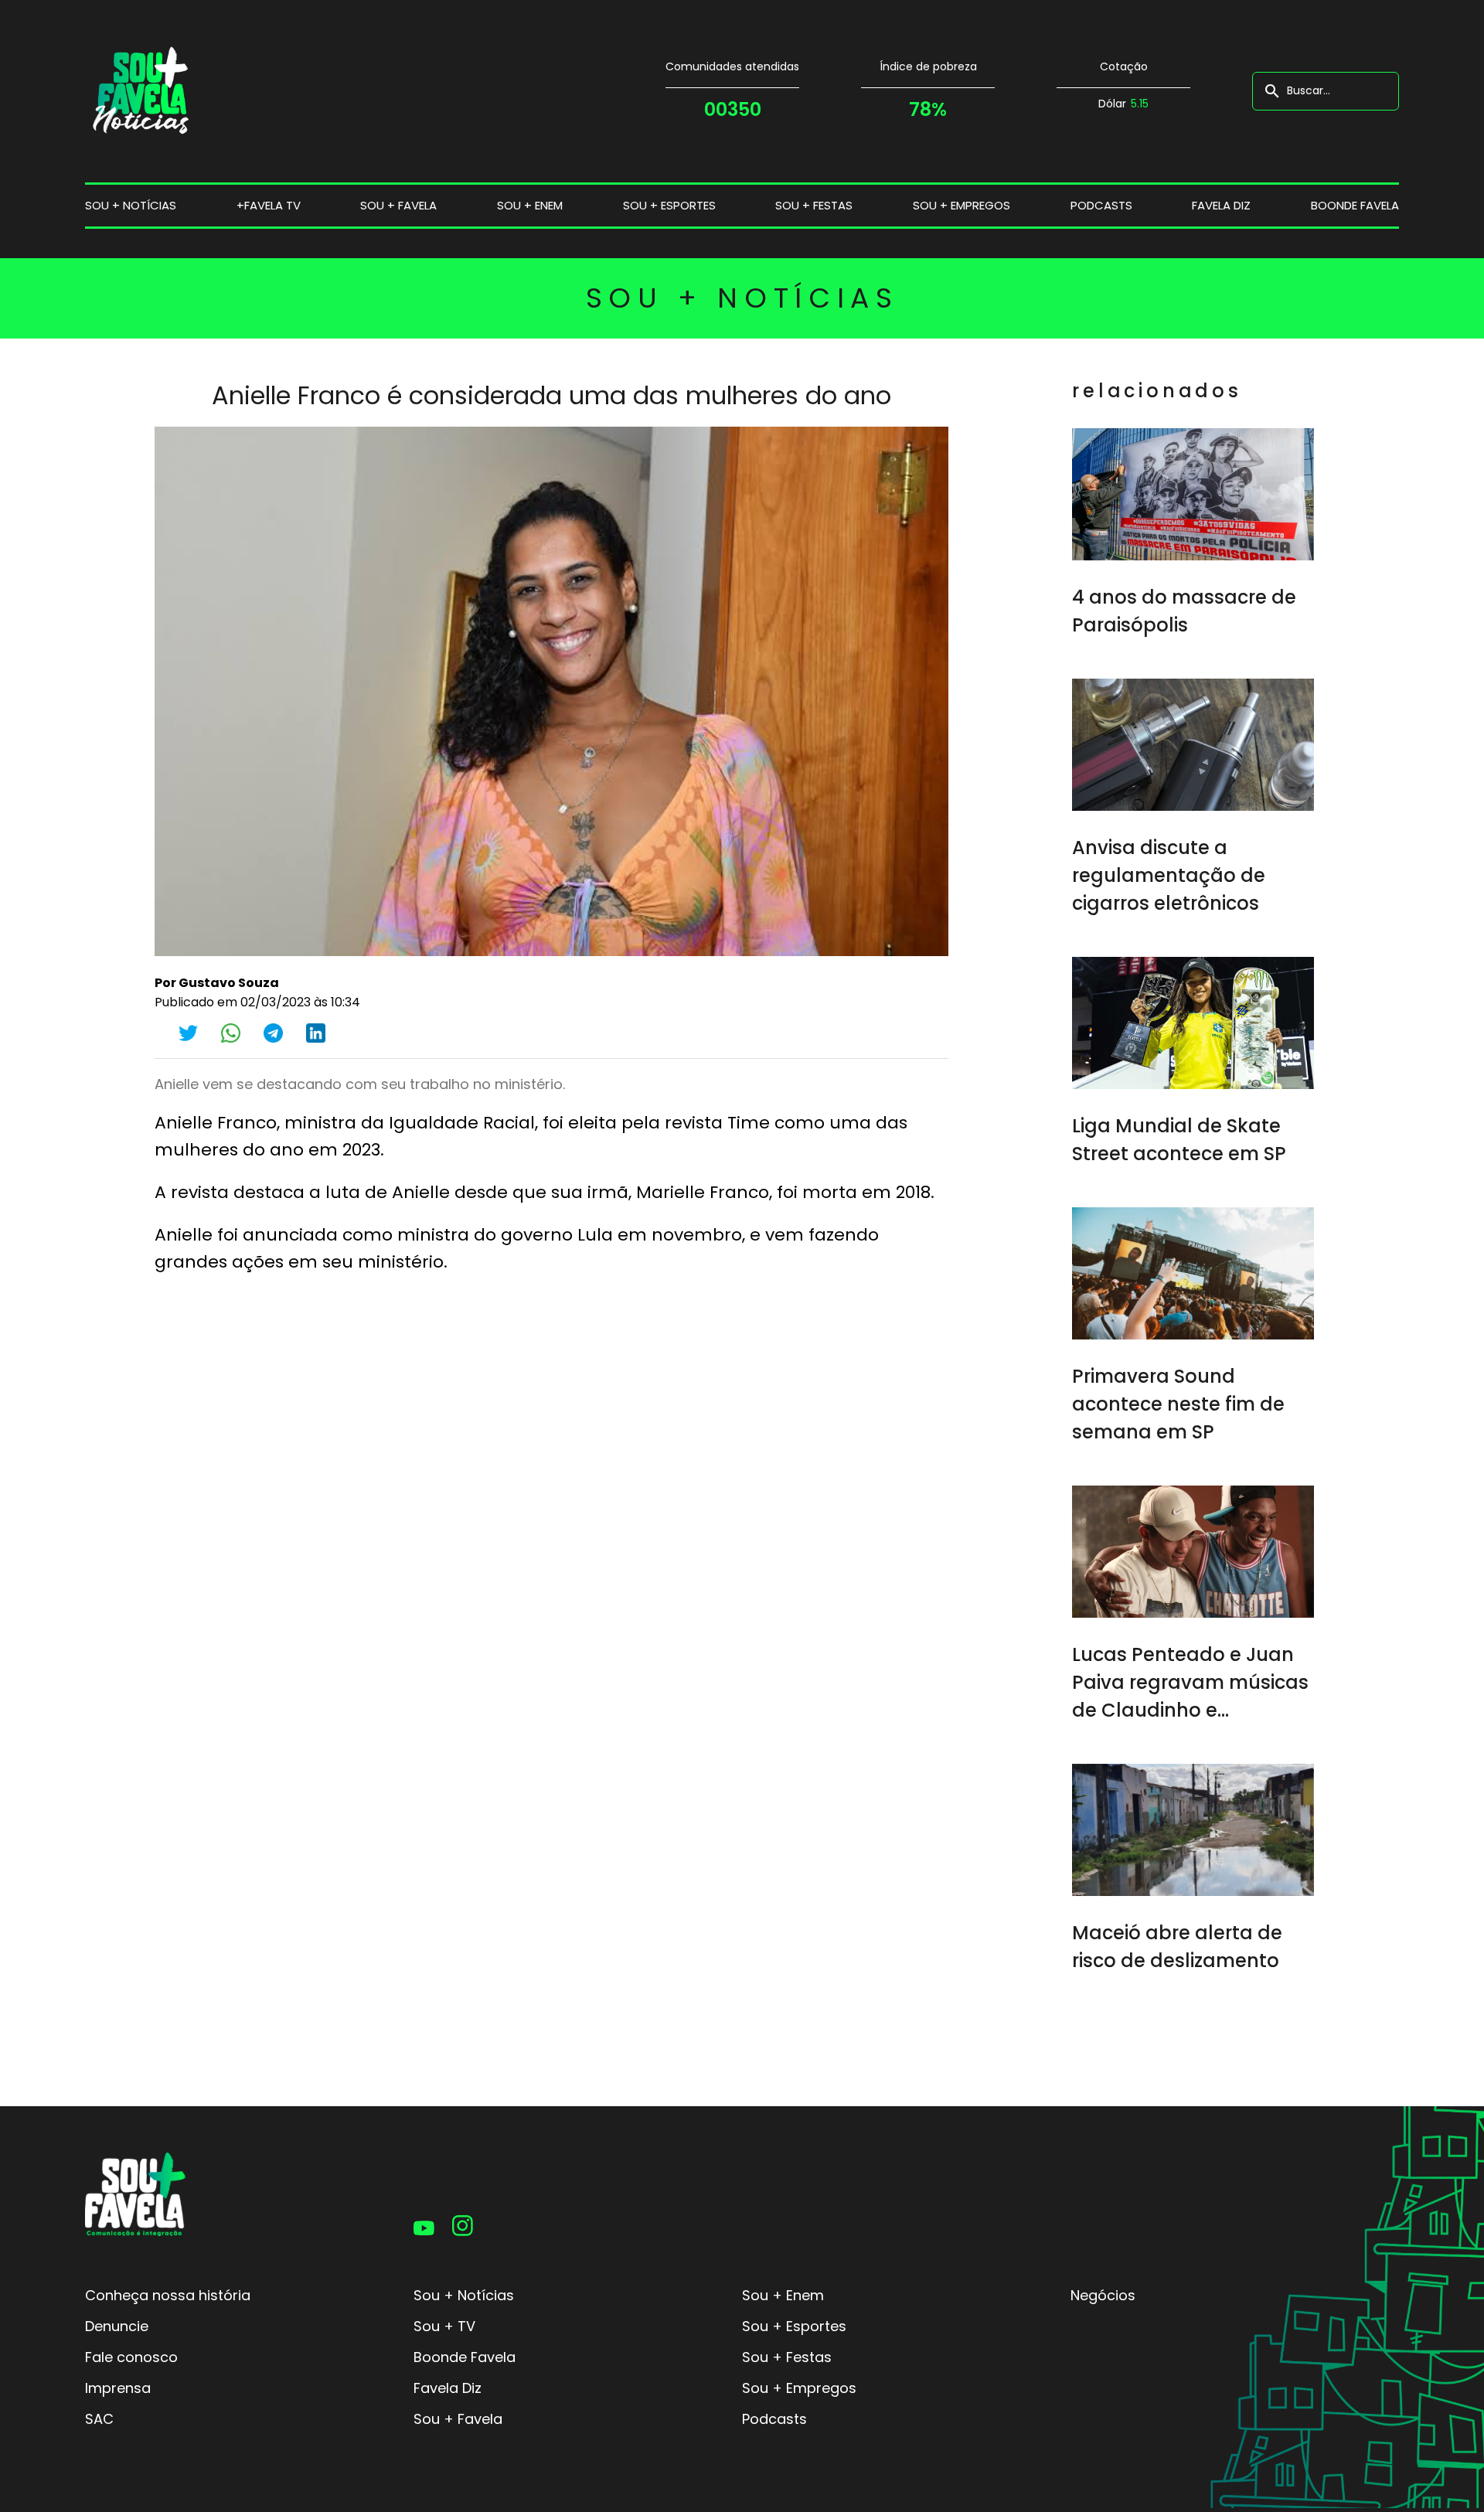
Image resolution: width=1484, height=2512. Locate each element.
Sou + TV (444, 2326)
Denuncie (117, 2326)
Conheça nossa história (168, 2295)
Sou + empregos (962, 205)
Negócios (1103, 2295)
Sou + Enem (783, 2295)
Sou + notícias (131, 205)
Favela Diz (1221, 205)
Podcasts (1101, 205)
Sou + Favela (458, 2419)
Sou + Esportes (794, 2326)
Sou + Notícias (464, 2295)
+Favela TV (269, 205)
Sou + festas (814, 205)
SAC (99, 2419)
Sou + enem (530, 205)
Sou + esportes (669, 205)
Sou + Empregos (799, 2388)
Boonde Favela (1355, 205)
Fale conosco (131, 2357)
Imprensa (118, 2388)
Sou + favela (398, 205)
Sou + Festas (787, 2357)
